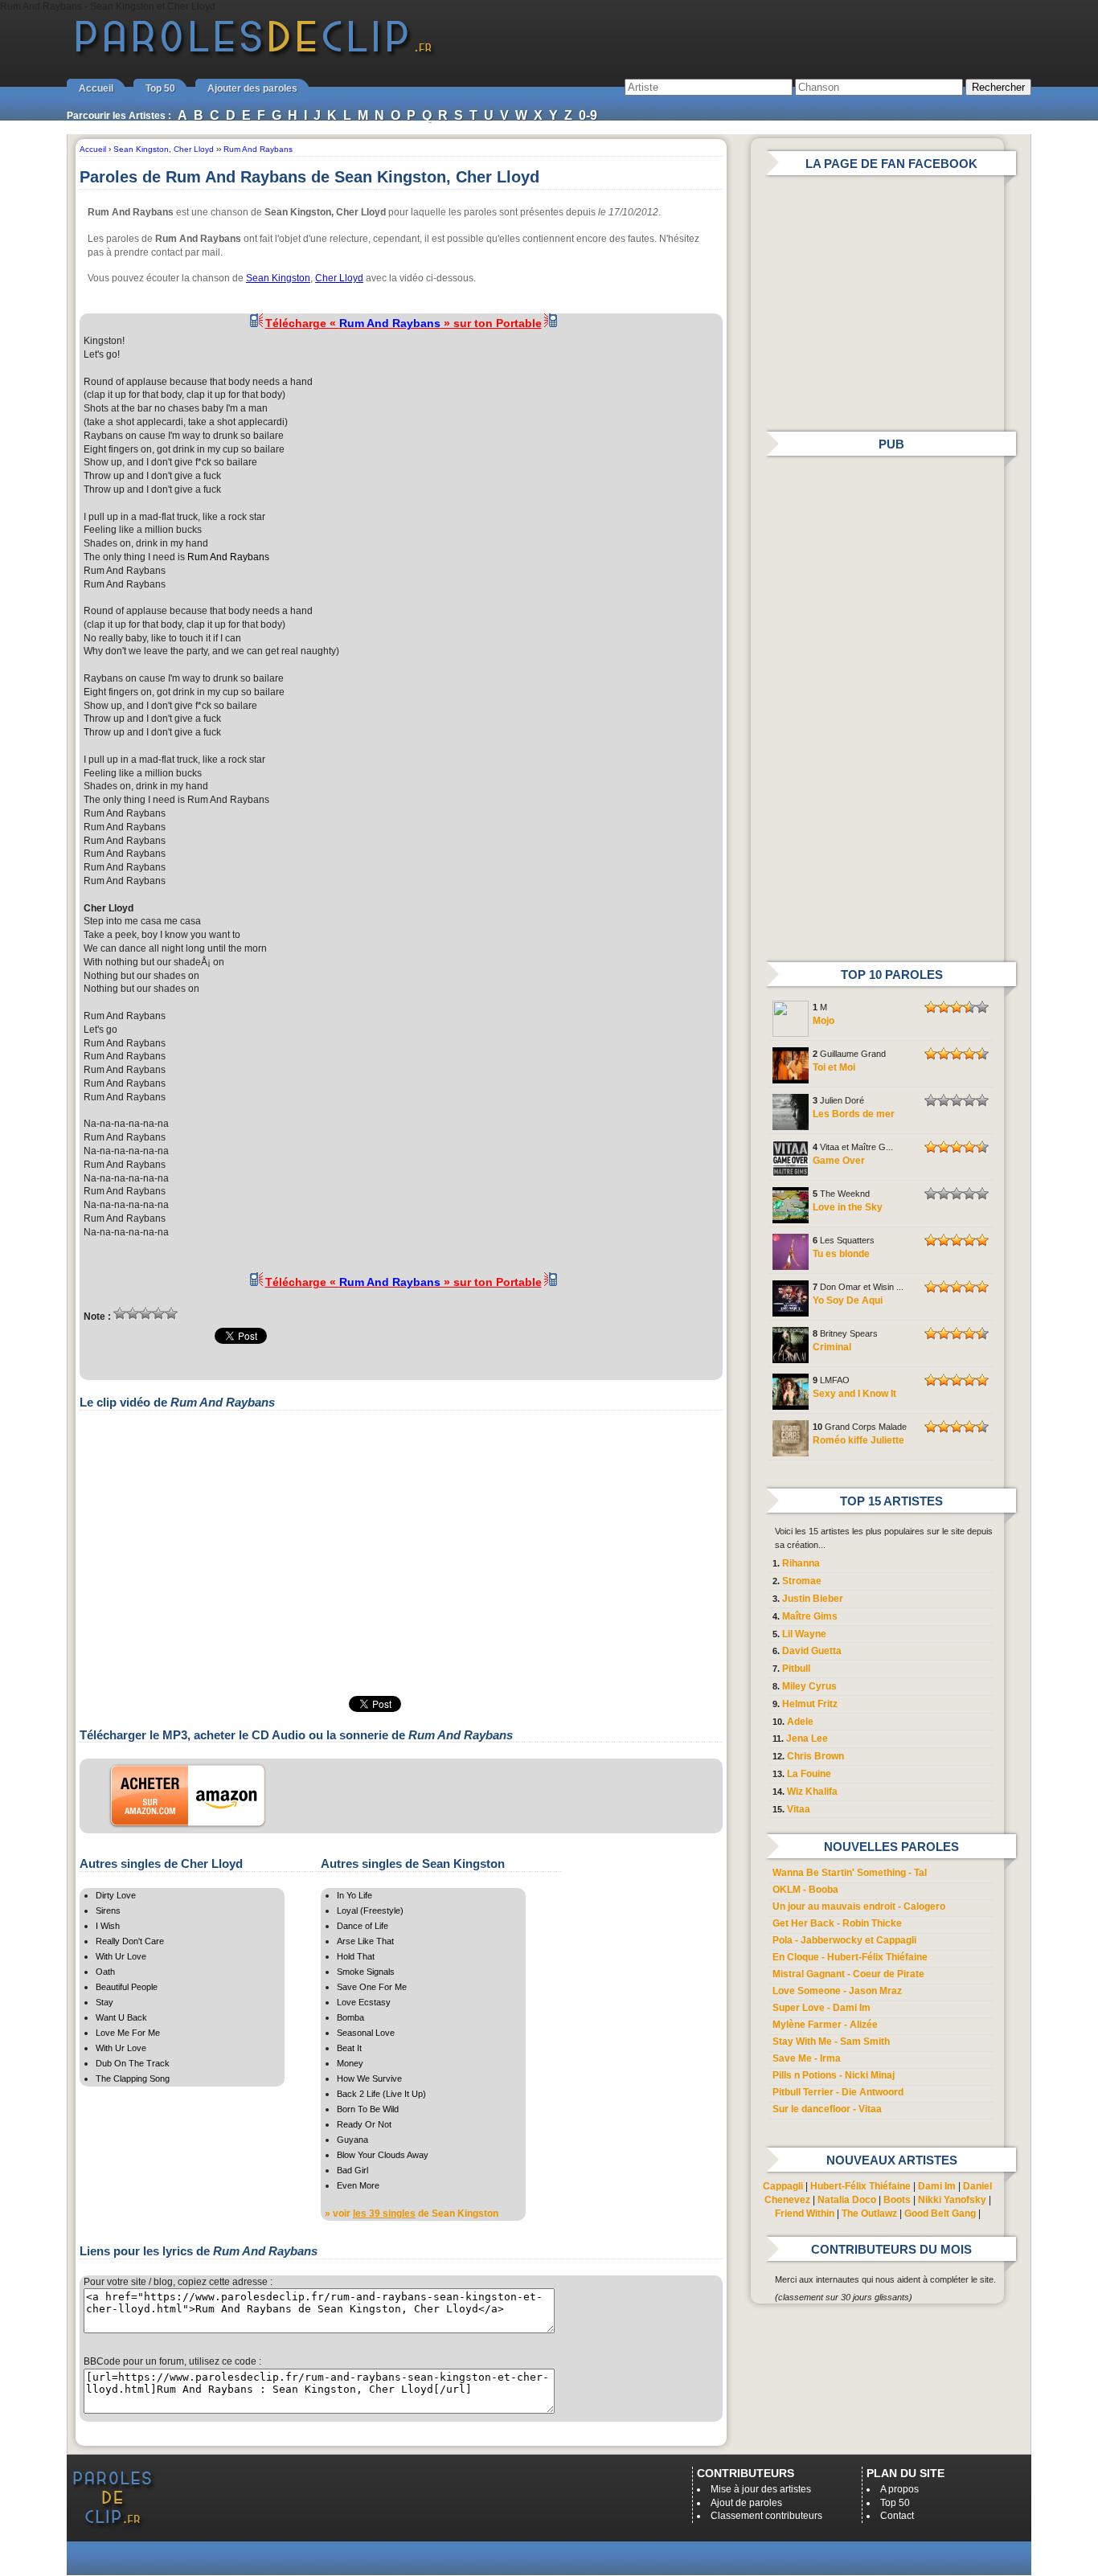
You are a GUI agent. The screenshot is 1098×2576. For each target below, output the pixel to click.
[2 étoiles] (133, 1313)
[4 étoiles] (158, 1313)
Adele (800, 1722)
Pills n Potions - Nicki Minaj (834, 2075)
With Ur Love (121, 1956)
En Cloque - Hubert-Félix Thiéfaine (850, 1957)
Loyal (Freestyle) (370, 1910)
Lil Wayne (804, 1634)
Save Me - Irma (807, 2058)
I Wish (108, 1926)
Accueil (96, 88)
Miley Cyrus (809, 1686)
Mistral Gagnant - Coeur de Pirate (848, 1974)
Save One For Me (372, 1987)
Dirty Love (116, 1895)
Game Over (839, 1161)
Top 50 (160, 88)
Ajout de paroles (746, 2503)
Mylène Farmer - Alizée (825, 2025)
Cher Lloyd (339, 278)
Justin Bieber (813, 1599)
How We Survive (369, 2078)
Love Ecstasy (364, 2002)
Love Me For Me (128, 2033)
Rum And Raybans (228, 557)
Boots (897, 2200)
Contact (897, 2516)
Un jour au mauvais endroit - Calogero (859, 1906)
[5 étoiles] (171, 1313)
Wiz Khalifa (812, 1792)
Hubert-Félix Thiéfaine (860, 2186)
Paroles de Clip (254, 55)
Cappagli (783, 2186)
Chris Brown (815, 1756)
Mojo (823, 1021)
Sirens (108, 1910)
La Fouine (809, 1774)
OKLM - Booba (805, 1890)
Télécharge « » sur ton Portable (404, 323)
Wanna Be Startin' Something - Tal (850, 1873)
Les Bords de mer (854, 1114)
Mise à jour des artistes (761, 2489)
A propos (899, 2489)
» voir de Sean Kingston (412, 2214)
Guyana (352, 2140)
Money (350, 2063)
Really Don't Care (130, 1941)
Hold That (356, 1956)
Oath (105, 1972)
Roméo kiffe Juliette (858, 1440)
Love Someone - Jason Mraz (837, 1991)
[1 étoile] (120, 1313)
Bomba (350, 2017)
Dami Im (937, 2186)
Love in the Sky (848, 1207)
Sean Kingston (278, 278)
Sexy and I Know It (854, 1394)
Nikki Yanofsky (952, 2200)
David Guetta (812, 1651)
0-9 (588, 115)
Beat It (349, 2048)
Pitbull (796, 1669)
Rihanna (801, 1563)
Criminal (832, 1347)
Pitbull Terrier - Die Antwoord (838, 2092)
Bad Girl (352, 2170)
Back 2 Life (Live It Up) (381, 2094)
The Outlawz (869, 2214)
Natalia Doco (847, 2200)
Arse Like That (365, 1941)
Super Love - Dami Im (821, 2008)
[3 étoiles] (145, 1313)
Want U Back (121, 2017)
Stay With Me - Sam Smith (831, 2042)
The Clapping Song (133, 2078)
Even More (358, 2185)
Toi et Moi (834, 1067)
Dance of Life (363, 1926)
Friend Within (805, 2214)
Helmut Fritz (810, 1704)
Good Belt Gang (940, 2214)
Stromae (802, 1581)
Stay (104, 2002)
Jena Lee (807, 1738)
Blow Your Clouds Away (383, 2155)
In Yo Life (354, 1895)
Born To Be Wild (368, 2109)
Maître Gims (810, 1616)
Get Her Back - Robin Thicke (837, 1923)
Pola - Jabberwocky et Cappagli (844, 1940)
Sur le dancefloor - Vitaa (827, 2109)
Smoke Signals (366, 1972)
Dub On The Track (133, 2063)
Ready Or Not (364, 2124)
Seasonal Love (366, 2033)
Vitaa (799, 1809)
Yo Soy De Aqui (848, 1300)
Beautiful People (127, 1987)
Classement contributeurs (766, 2516)
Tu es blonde (841, 1254)
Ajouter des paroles (252, 88)
